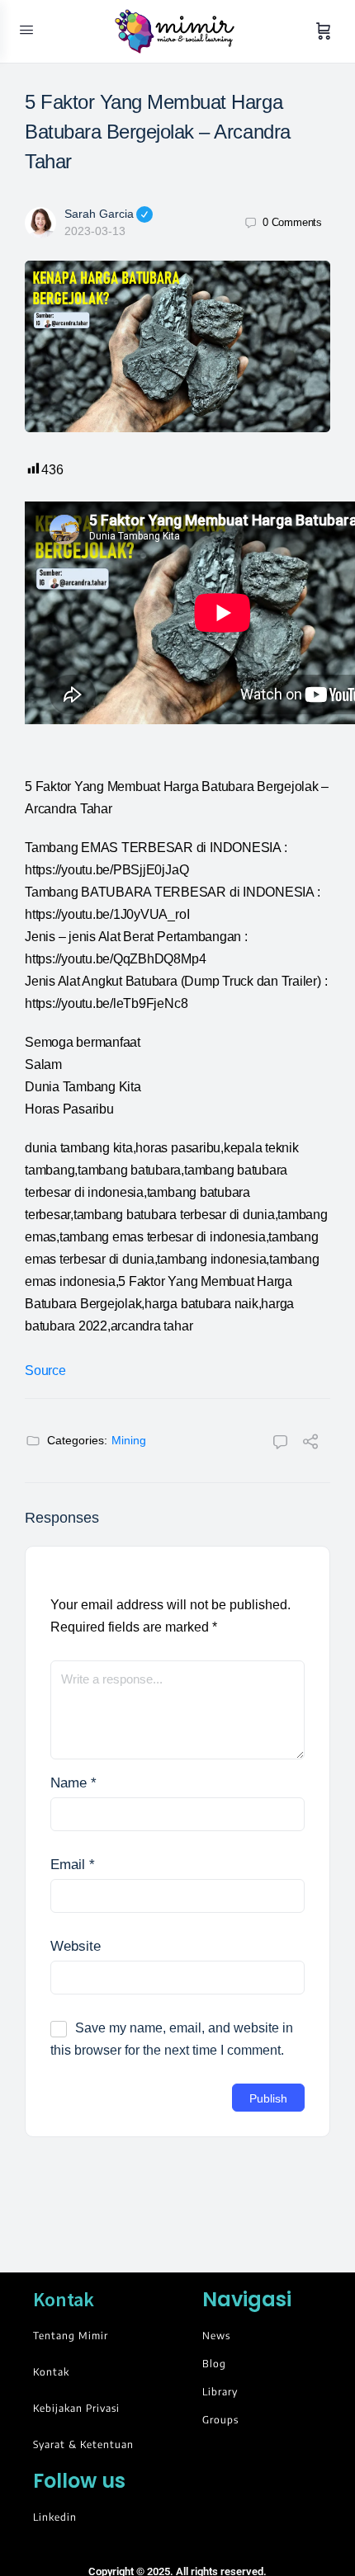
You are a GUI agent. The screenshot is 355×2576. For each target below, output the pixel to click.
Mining (129, 1440)
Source (45, 1370)
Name (73, 1783)
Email (73, 1865)
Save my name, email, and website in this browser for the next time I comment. (172, 2039)
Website (76, 1946)
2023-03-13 (95, 231)
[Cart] (324, 31)
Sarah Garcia (99, 214)
